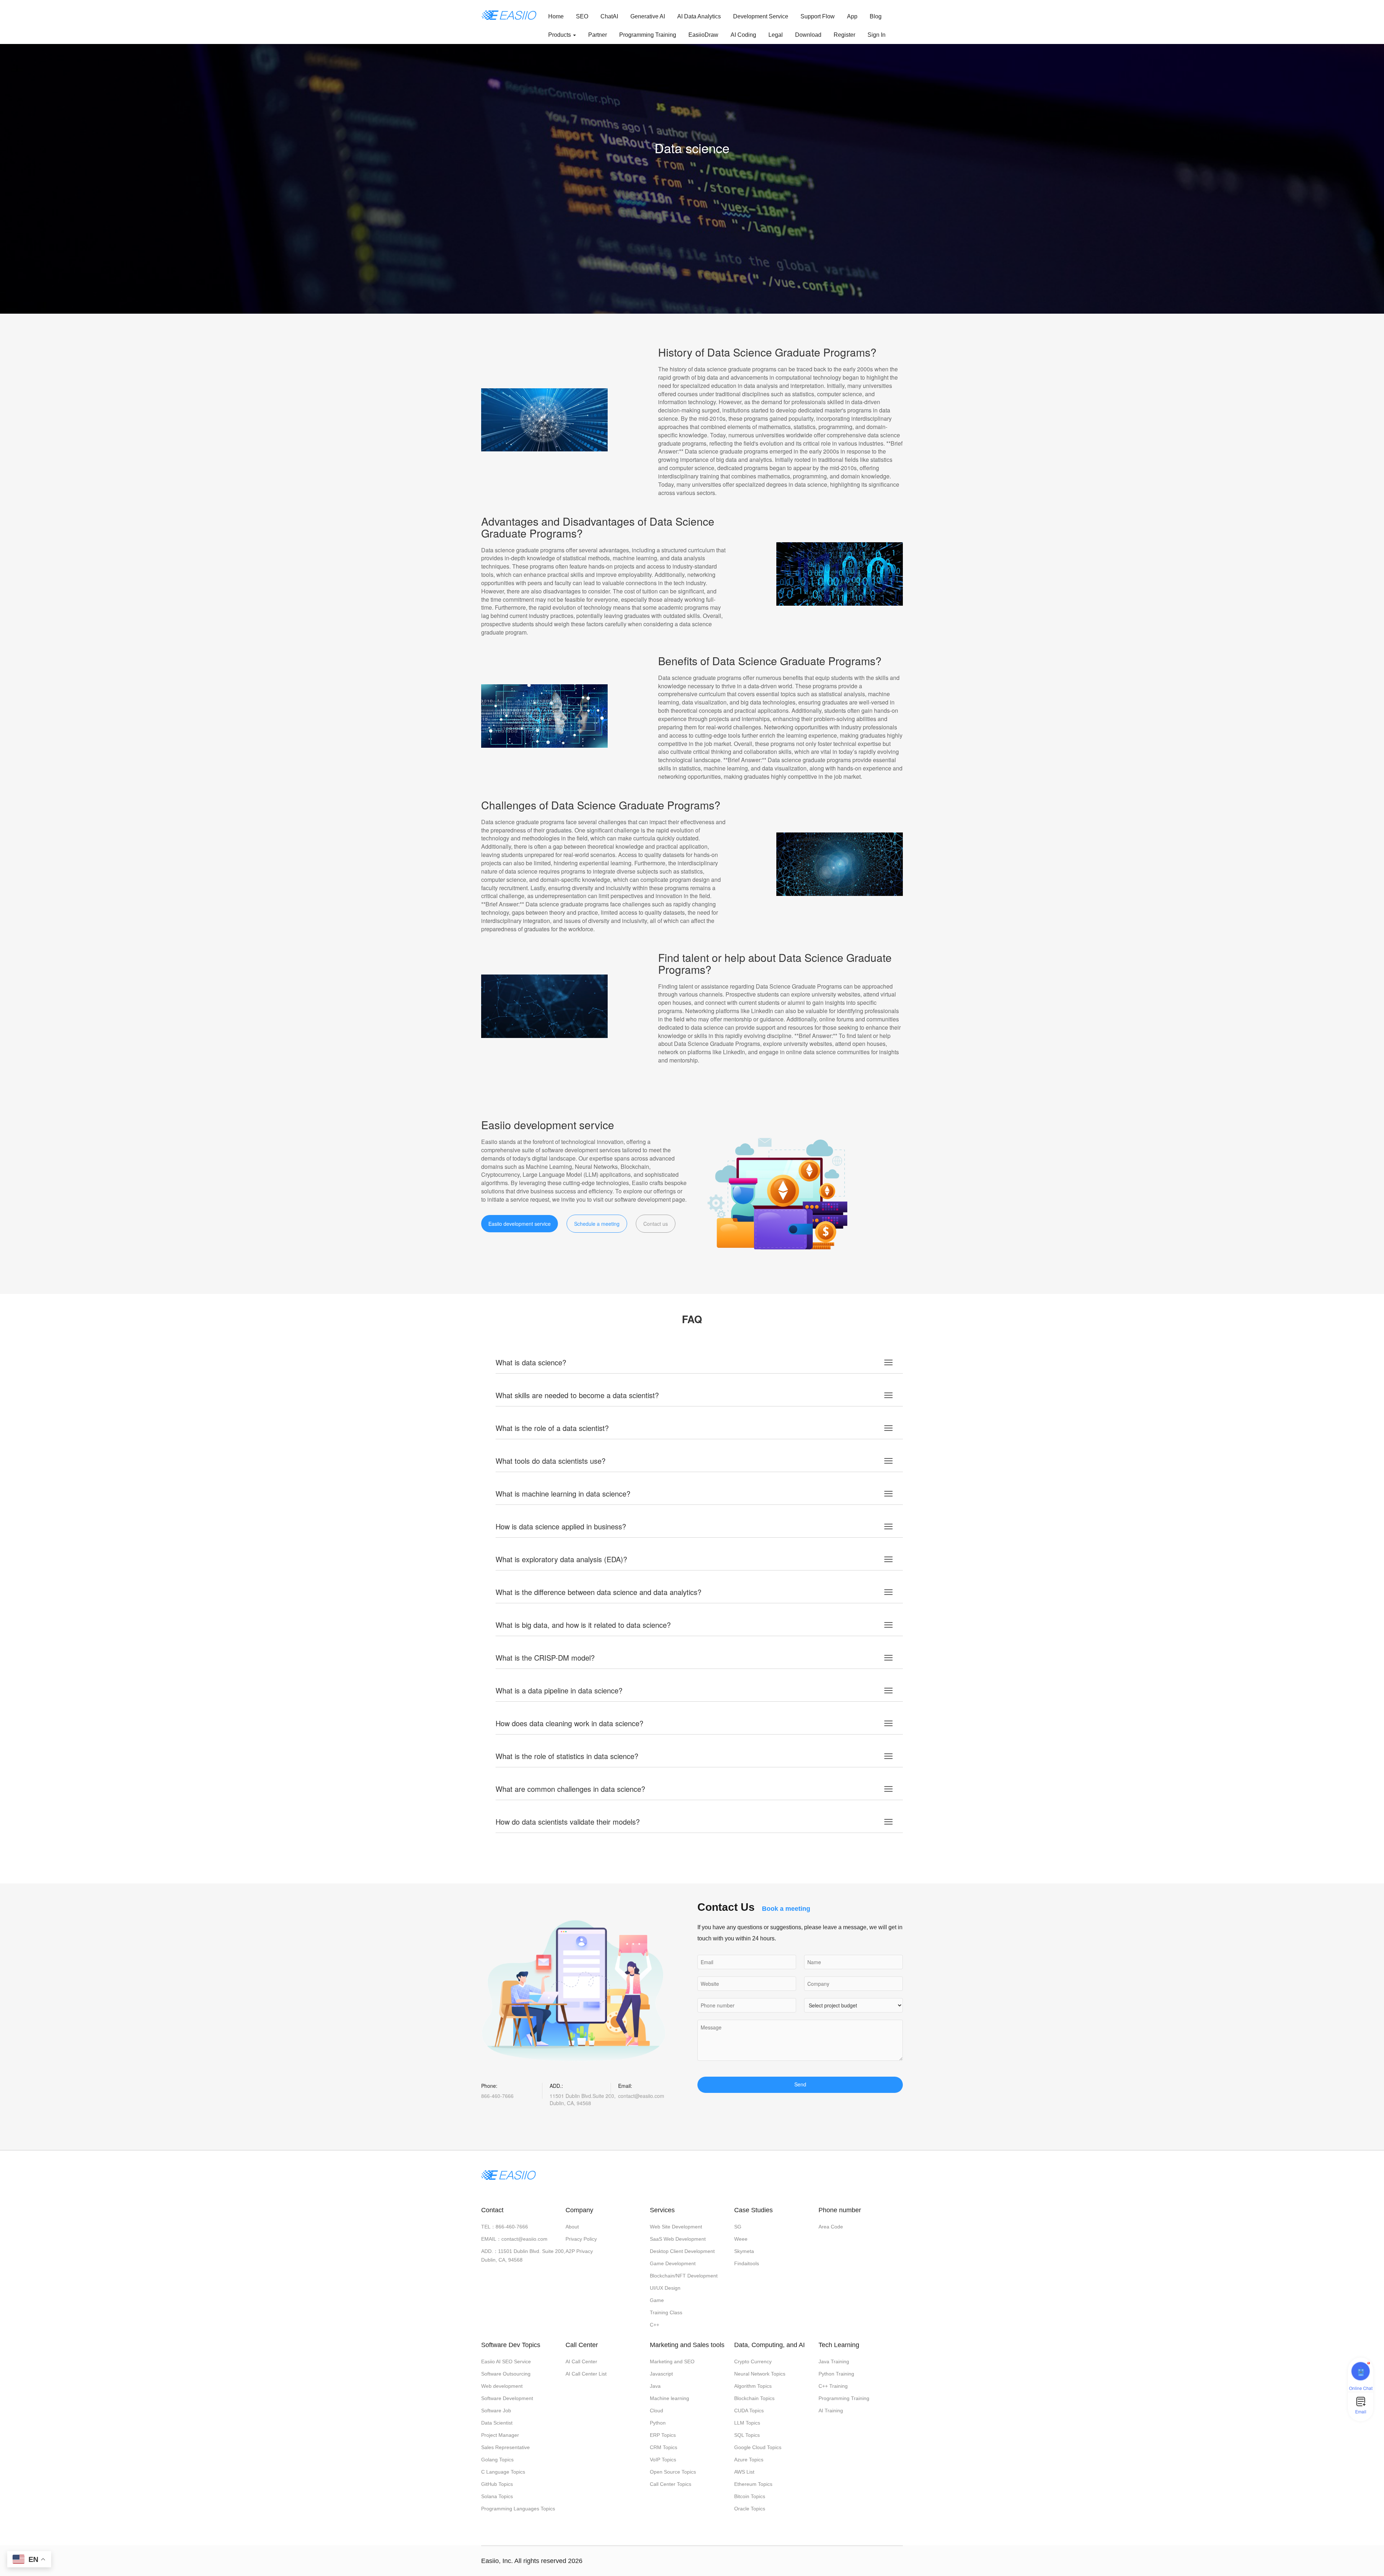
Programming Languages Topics (518, 2509)
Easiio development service (520, 1224)
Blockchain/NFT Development (684, 2276)
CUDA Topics (749, 2411)
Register (844, 35)
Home (556, 16)
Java (655, 2386)
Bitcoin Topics (750, 2496)
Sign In (877, 35)
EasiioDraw (703, 35)
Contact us (656, 1224)
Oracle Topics (750, 2509)
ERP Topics (663, 2435)
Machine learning (669, 2398)
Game (657, 2300)
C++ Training (833, 2386)
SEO (582, 16)
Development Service (761, 16)
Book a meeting (786, 1909)
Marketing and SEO (672, 2361)
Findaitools (747, 2263)
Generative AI (648, 16)
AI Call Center (581, 2361)
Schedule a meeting (597, 1224)
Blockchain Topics (754, 2398)
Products (560, 35)
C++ (655, 2325)
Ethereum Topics (753, 2484)
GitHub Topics (497, 2484)
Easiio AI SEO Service (506, 2361)
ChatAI (609, 16)
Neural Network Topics (760, 2374)
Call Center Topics (671, 2484)
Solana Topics (497, 2496)
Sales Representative (505, 2447)
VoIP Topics (663, 2460)
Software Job (496, 2411)
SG (738, 2227)
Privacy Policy (581, 2239)
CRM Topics (664, 2447)
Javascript (661, 2374)
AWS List (744, 2472)
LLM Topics (747, 2423)
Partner (598, 35)
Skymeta (744, 2251)
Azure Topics (749, 2460)
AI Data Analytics (699, 16)
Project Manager (500, 2435)
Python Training (836, 2374)
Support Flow (818, 16)
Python (658, 2423)
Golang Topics (497, 2460)
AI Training (831, 2411)
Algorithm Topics (753, 2386)
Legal (776, 35)
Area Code (831, 2227)
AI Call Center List (586, 2374)
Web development (502, 2386)
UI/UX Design (665, 2288)
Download (808, 35)
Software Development (507, 2398)
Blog (876, 16)
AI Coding (743, 35)
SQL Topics (747, 2435)
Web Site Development (676, 2227)
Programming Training (648, 35)
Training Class (666, 2312)
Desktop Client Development (682, 2251)
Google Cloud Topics (758, 2447)
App (852, 16)
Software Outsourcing (506, 2374)
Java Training (834, 2361)
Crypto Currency (753, 2361)
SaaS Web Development (678, 2239)
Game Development (673, 2263)
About (572, 2227)
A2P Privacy (579, 2251)
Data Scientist (497, 2423)
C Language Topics (503, 2472)
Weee (741, 2239)
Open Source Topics (673, 2472)
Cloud (656, 2411)
